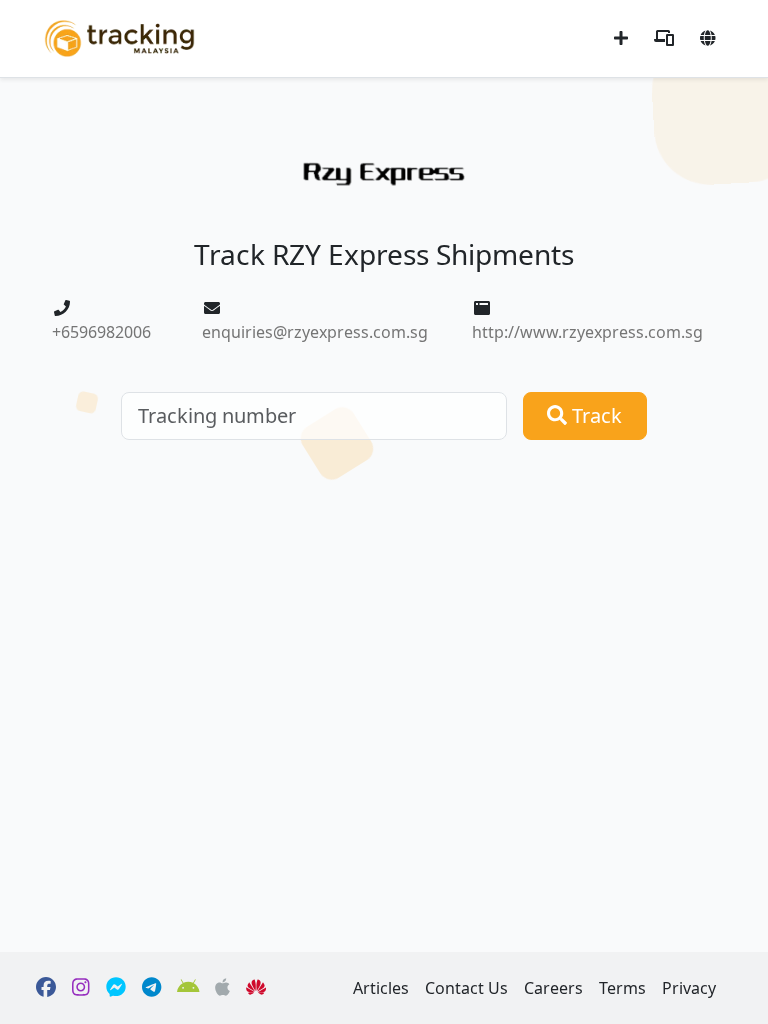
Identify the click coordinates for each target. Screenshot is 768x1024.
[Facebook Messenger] (116, 988)
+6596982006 (101, 332)
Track (594, 415)
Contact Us (466, 988)
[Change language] (708, 38)
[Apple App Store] (222, 988)
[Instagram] (81, 988)
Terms (622, 988)
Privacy (689, 988)
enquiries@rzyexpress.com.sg (315, 332)
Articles (381, 988)
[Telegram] (151, 988)
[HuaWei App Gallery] (256, 988)
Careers (553, 988)
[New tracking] (621, 38)
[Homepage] (119, 36)
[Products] (664, 38)
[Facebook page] (46, 988)
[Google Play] (188, 988)
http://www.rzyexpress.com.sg (587, 332)
